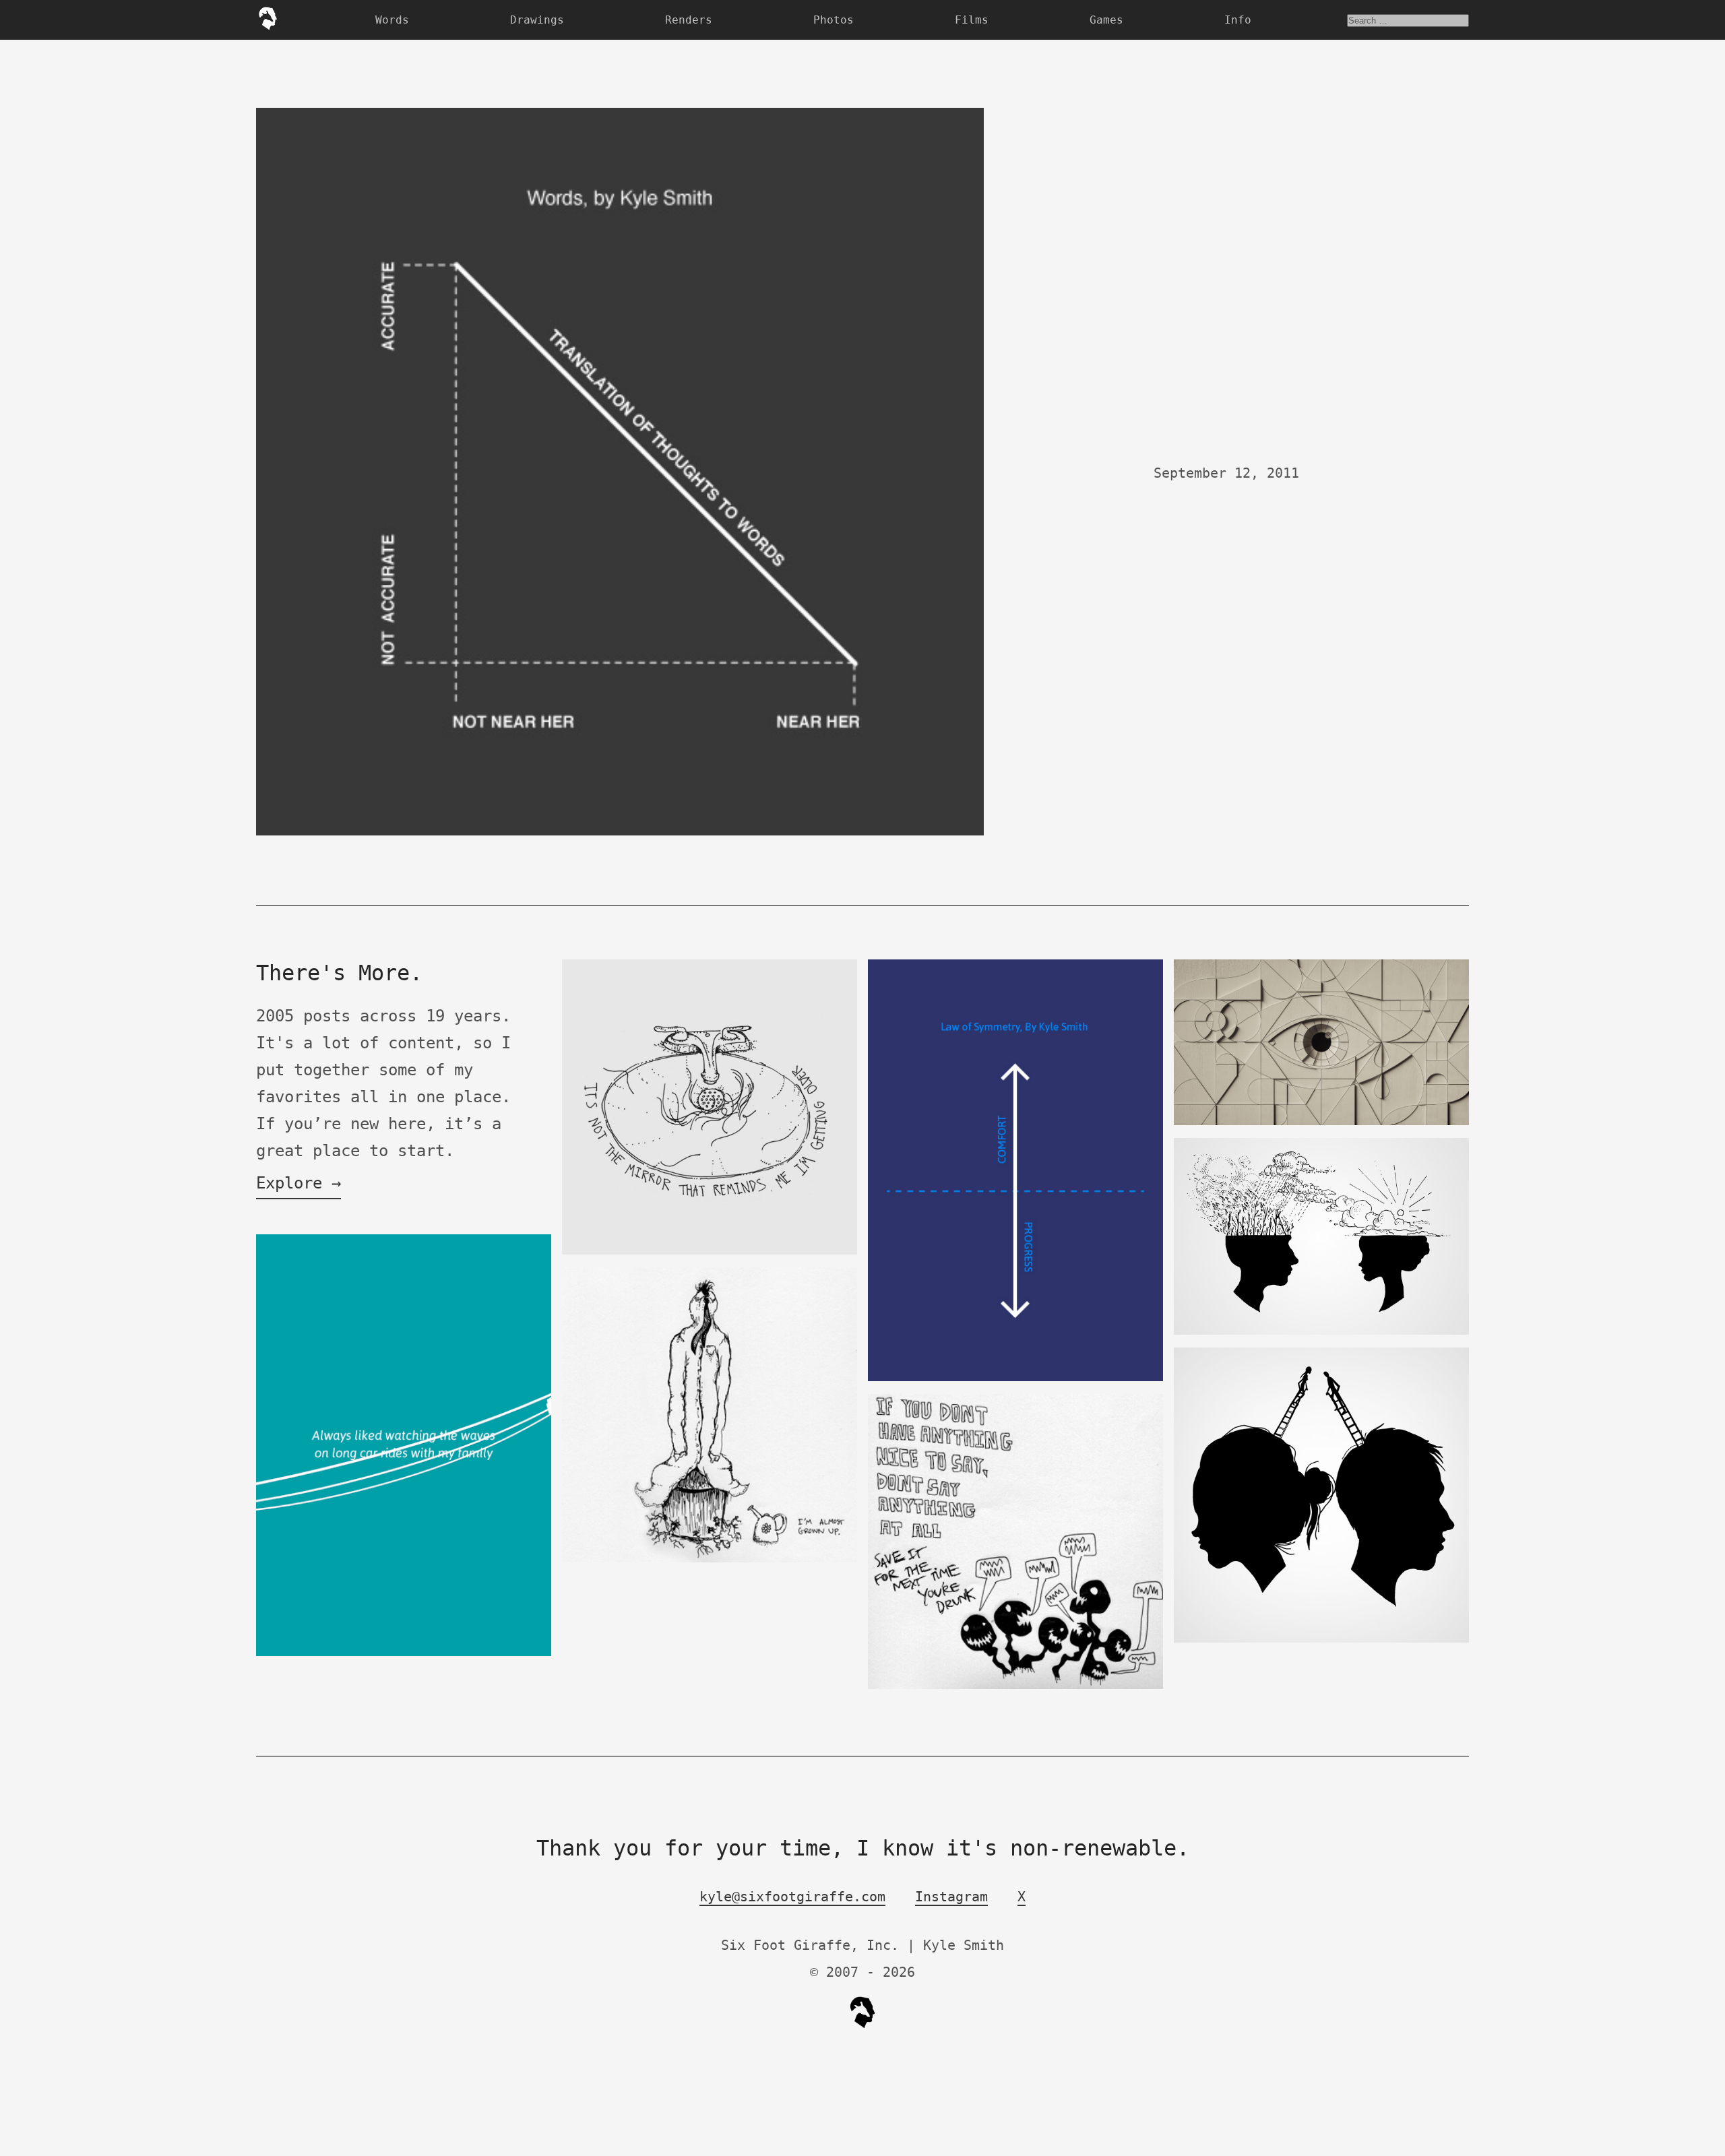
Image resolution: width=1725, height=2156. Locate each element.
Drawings (537, 20)
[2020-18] (1321, 1122)
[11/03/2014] (1321, 1640)
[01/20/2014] (404, 1653)
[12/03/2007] (1015, 1686)
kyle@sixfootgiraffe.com (792, 1897)
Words (392, 20)
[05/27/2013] (1015, 1378)
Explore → (299, 1183)
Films (972, 20)
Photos (834, 20)
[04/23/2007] (710, 1559)
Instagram (951, 1897)
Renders (689, 20)
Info (1238, 20)
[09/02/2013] (710, 1251)
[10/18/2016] (1321, 1332)
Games (1106, 20)
